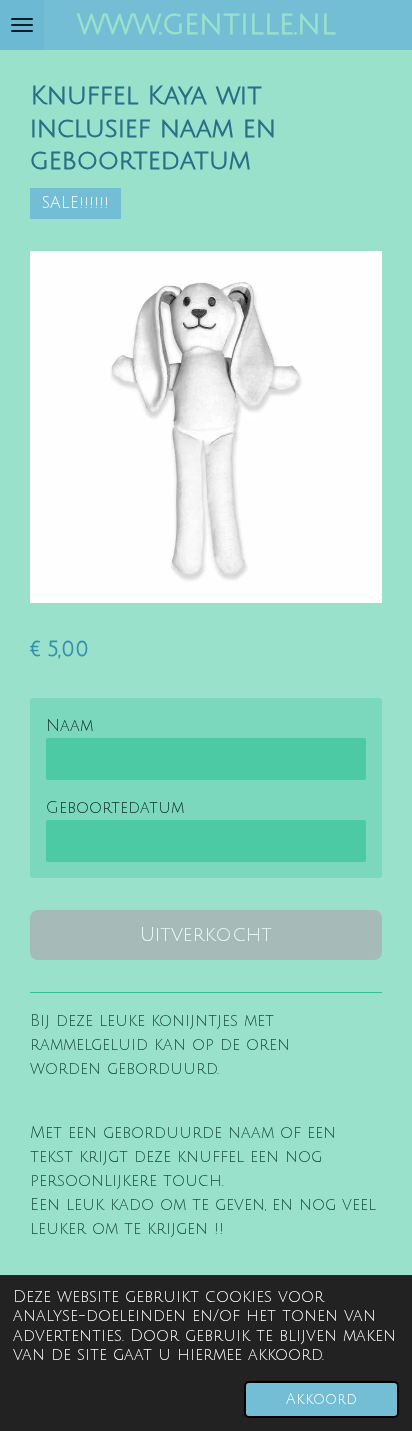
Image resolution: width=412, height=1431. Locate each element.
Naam (69, 726)
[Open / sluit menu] (22, 25)
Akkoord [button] (321, 1399)
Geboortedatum (115, 808)
